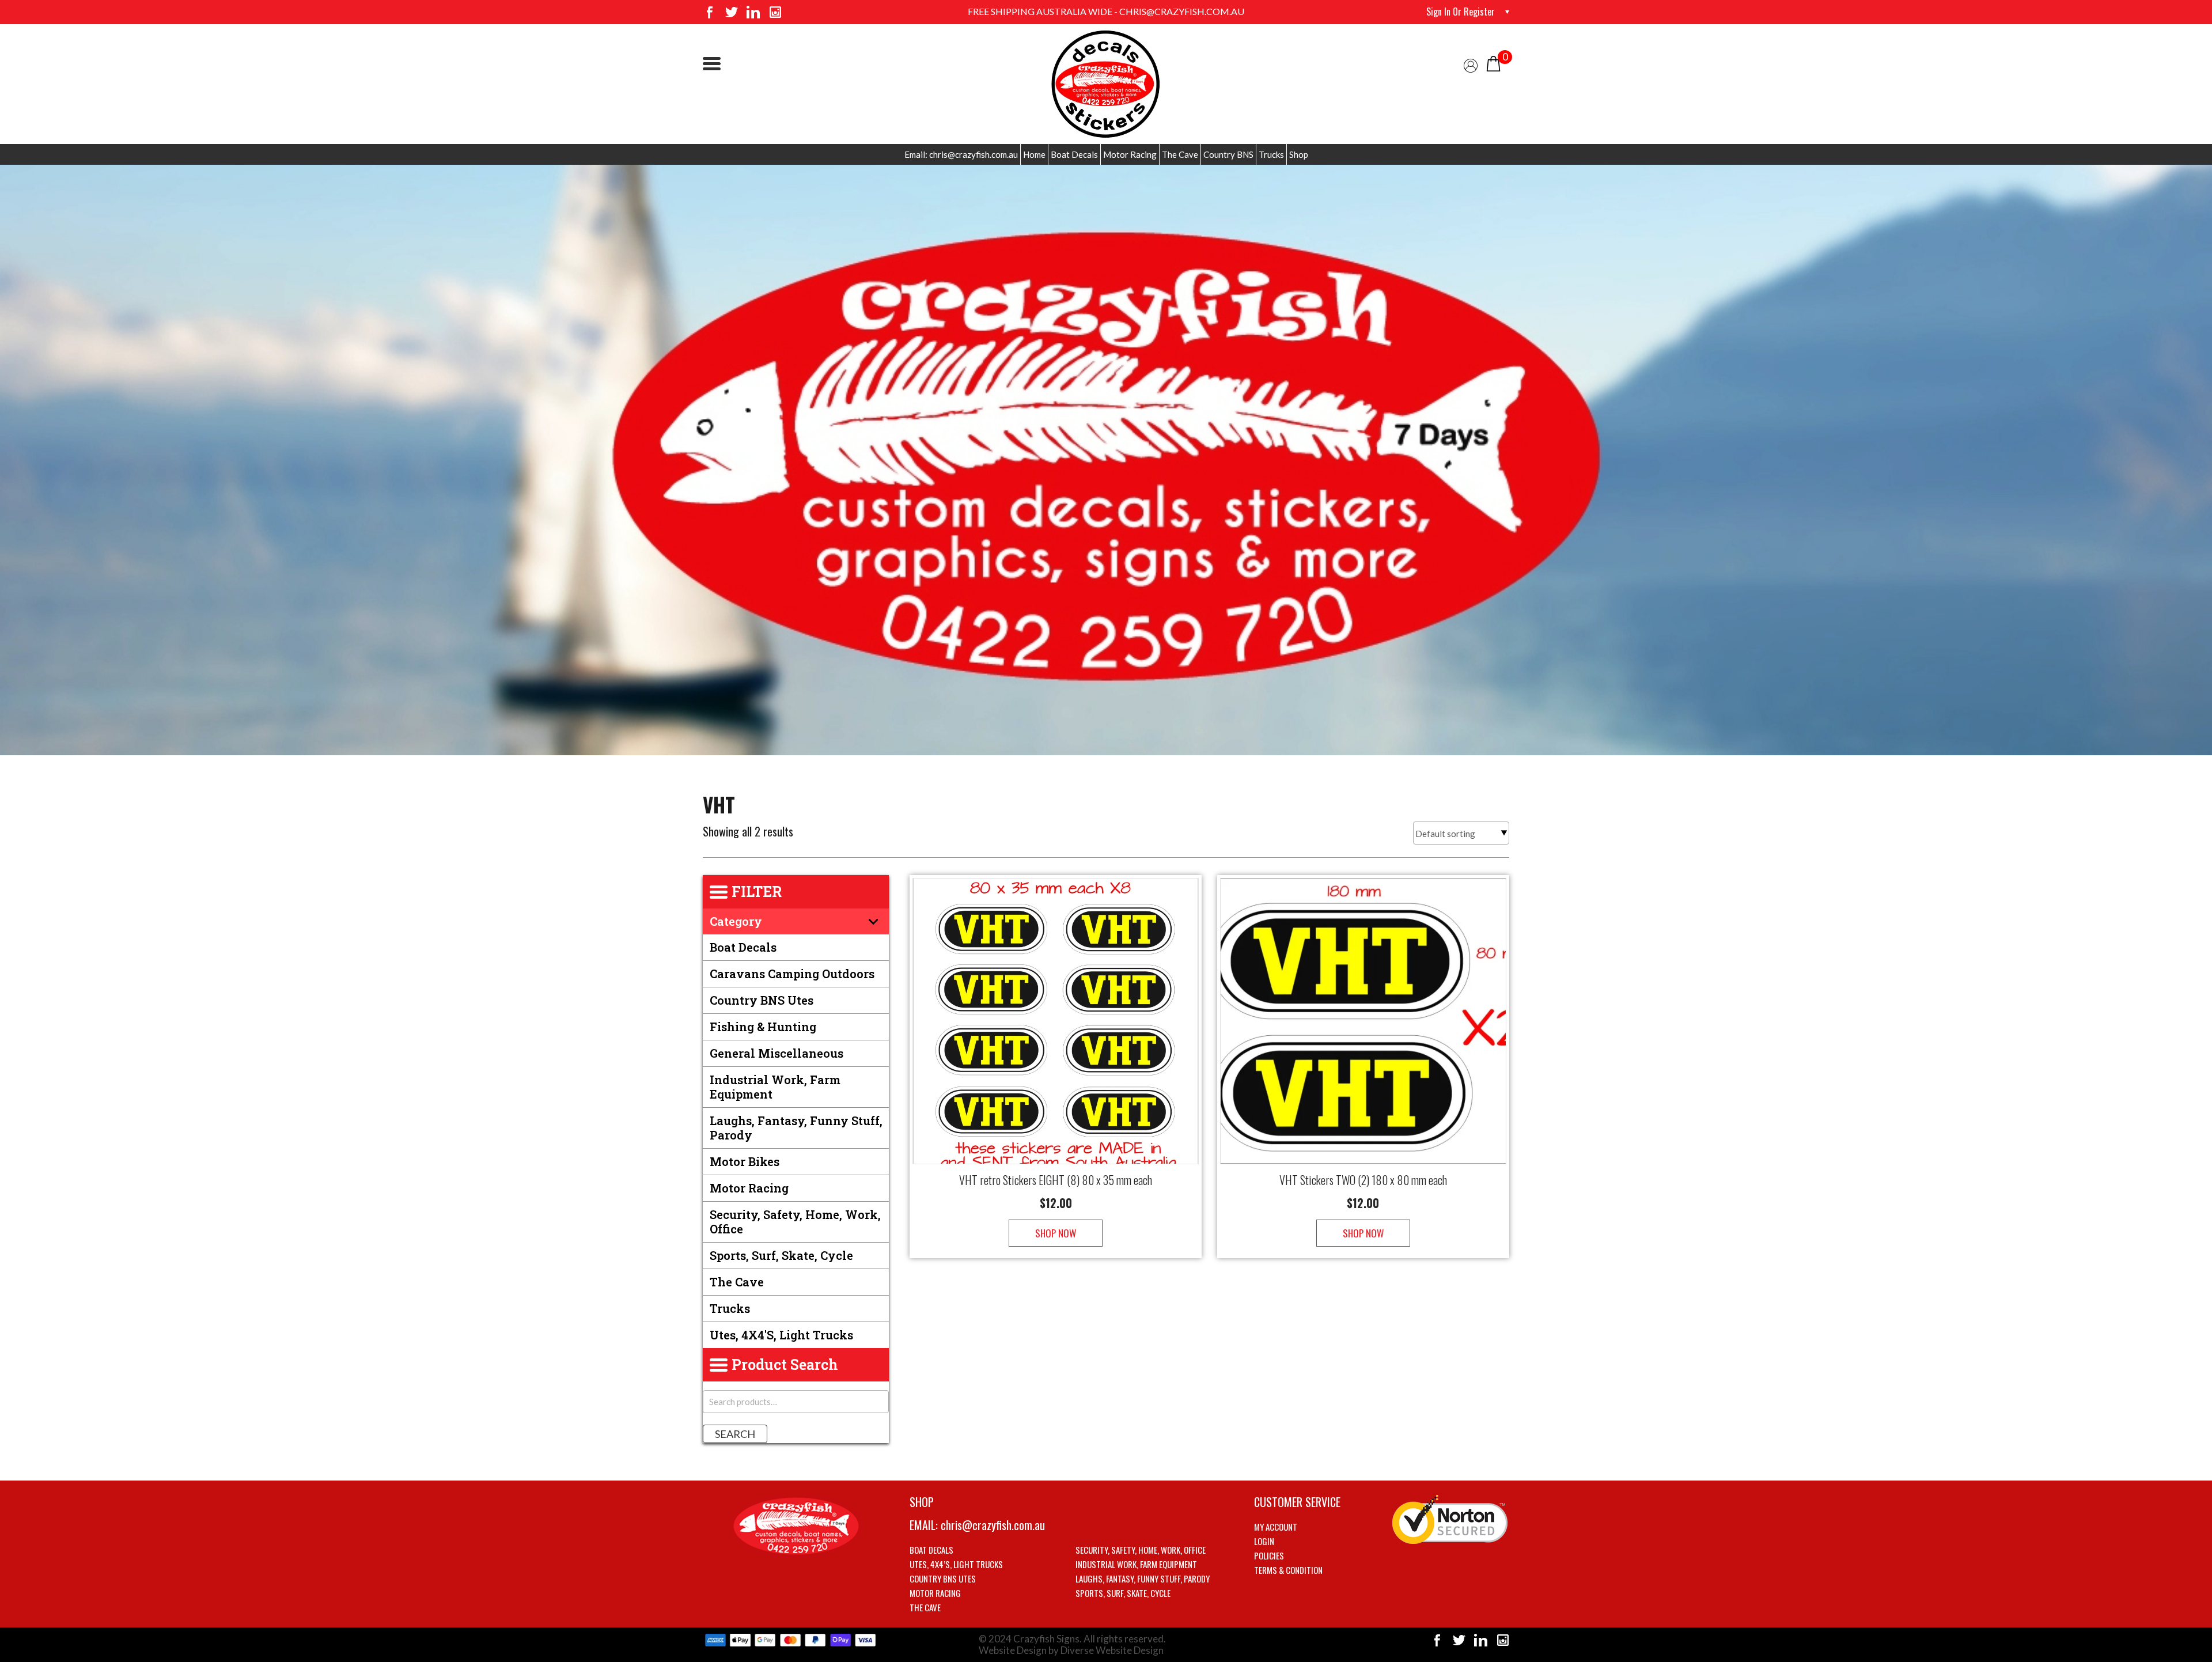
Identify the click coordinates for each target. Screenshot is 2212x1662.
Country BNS (1228, 154)
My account (1276, 1527)
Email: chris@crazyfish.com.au (961, 154)
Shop (1299, 154)
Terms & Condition (1288, 1570)
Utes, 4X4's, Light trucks (781, 1335)
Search (735, 1434)
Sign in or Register (1461, 12)
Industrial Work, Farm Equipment (775, 1087)
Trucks (1271, 154)
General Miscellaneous (777, 1053)
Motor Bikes (745, 1161)
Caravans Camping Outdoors (792, 974)
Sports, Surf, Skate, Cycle (781, 1255)
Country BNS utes (762, 1000)
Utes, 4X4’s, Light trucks (956, 1564)
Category (736, 921)
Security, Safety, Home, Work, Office (795, 1222)
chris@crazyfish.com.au (993, 1525)
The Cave (1180, 154)
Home (1034, 154)
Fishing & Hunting (763, 1027)
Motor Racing (1130, 154)
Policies (1269, 1555)
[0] (1493, 63)
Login (1264, 1541)
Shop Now (1056, 1233)
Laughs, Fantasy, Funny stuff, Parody (796, 1128)
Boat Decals (1074, 154)
